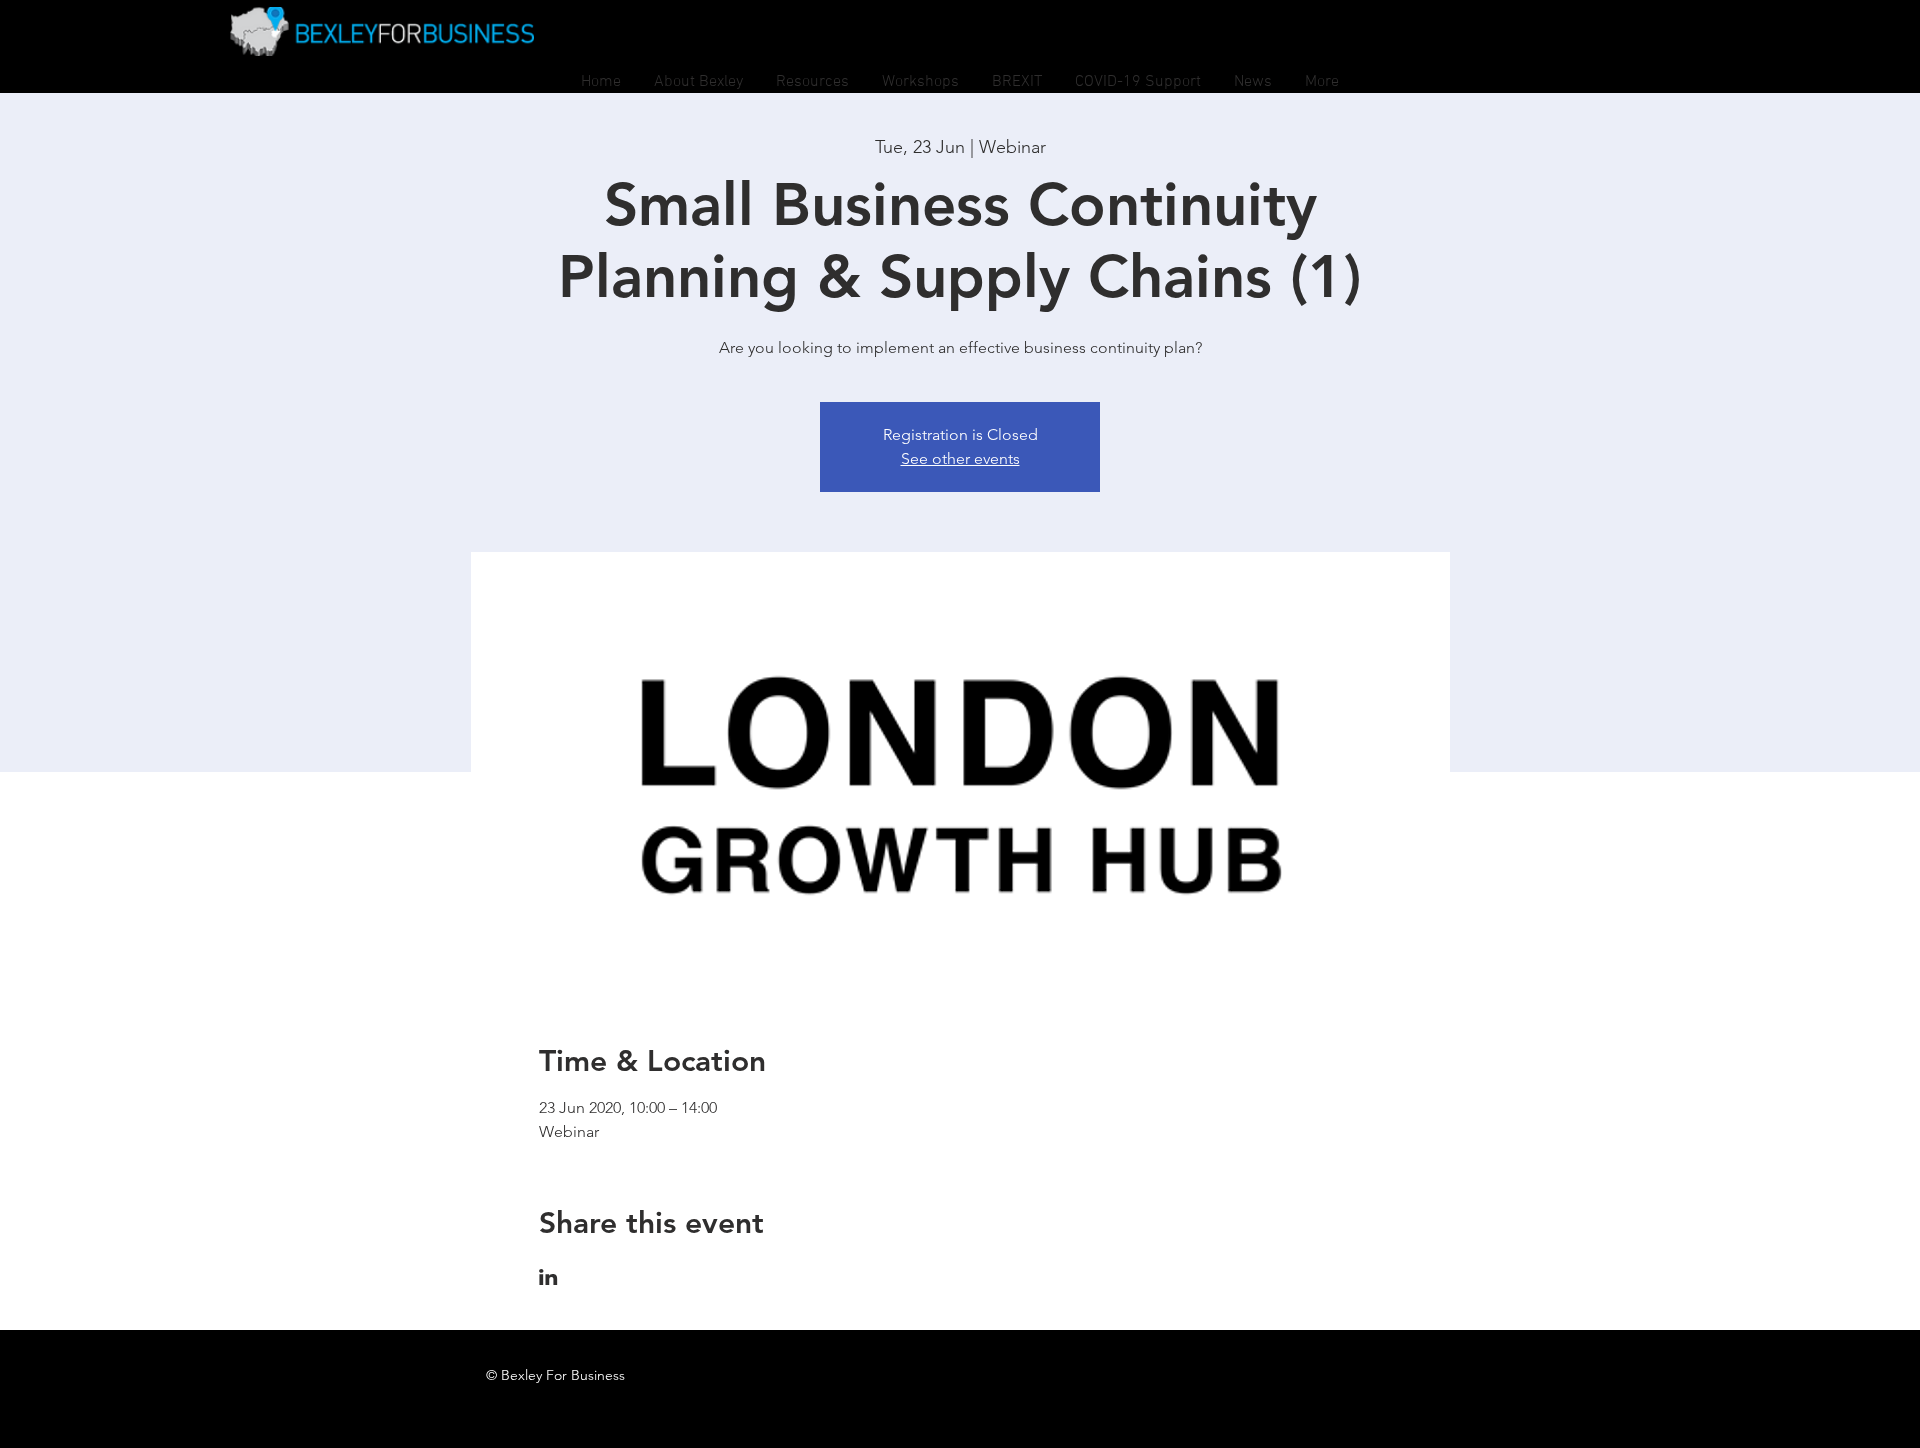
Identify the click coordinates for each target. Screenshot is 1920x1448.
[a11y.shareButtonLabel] (548, 1277)
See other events (960, 458)
